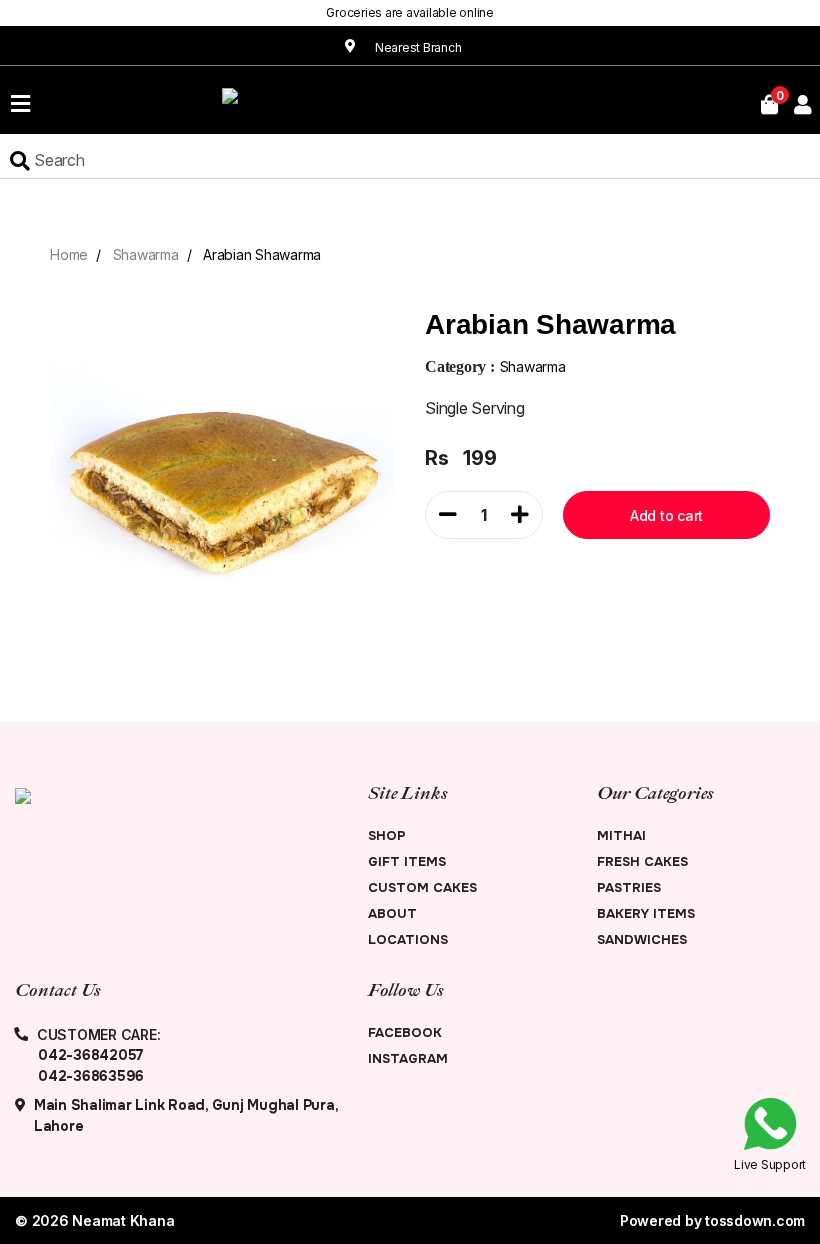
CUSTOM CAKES (422, 887)
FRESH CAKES (642, 861)
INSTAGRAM (408, 1058)
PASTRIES (629, 887)
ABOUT (392, 913)
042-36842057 (91, 1055)
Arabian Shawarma (262, 254)
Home (69, 254)
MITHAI (621, 835)
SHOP (387, 835)
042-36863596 (91, 1076)
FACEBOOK (405, 1032)
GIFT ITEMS (407, 861)
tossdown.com (755, 1220)
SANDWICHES (642, 939)
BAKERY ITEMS (646, 913)
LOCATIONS (408, 939)
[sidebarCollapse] (20, 100)
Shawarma (146, 254)
